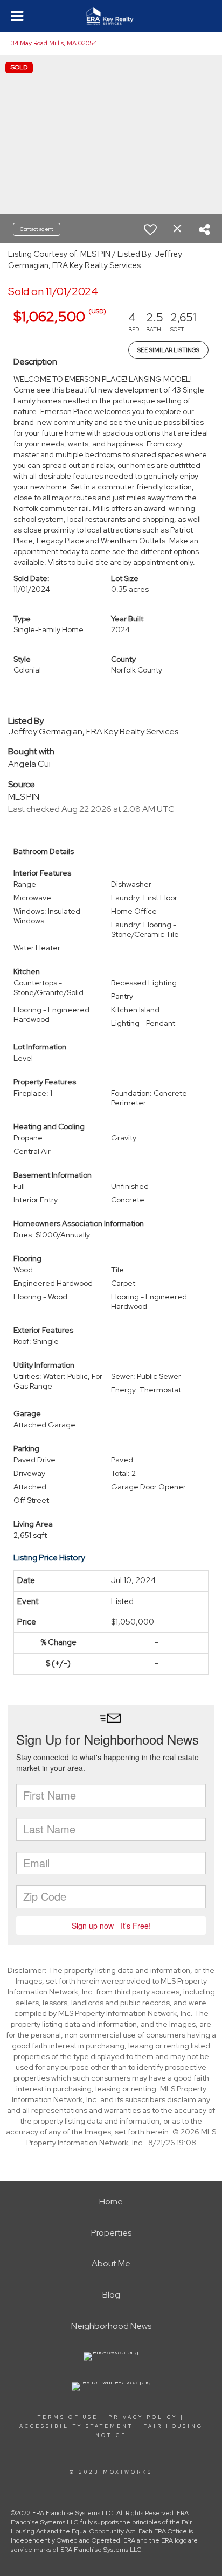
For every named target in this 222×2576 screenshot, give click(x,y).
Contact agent (37, 229)
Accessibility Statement (76, 2426)
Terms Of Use (68, 2417)
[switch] (150, 229)
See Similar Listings (168, 350)
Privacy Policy (143, 2417)
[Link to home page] (111, 16)
